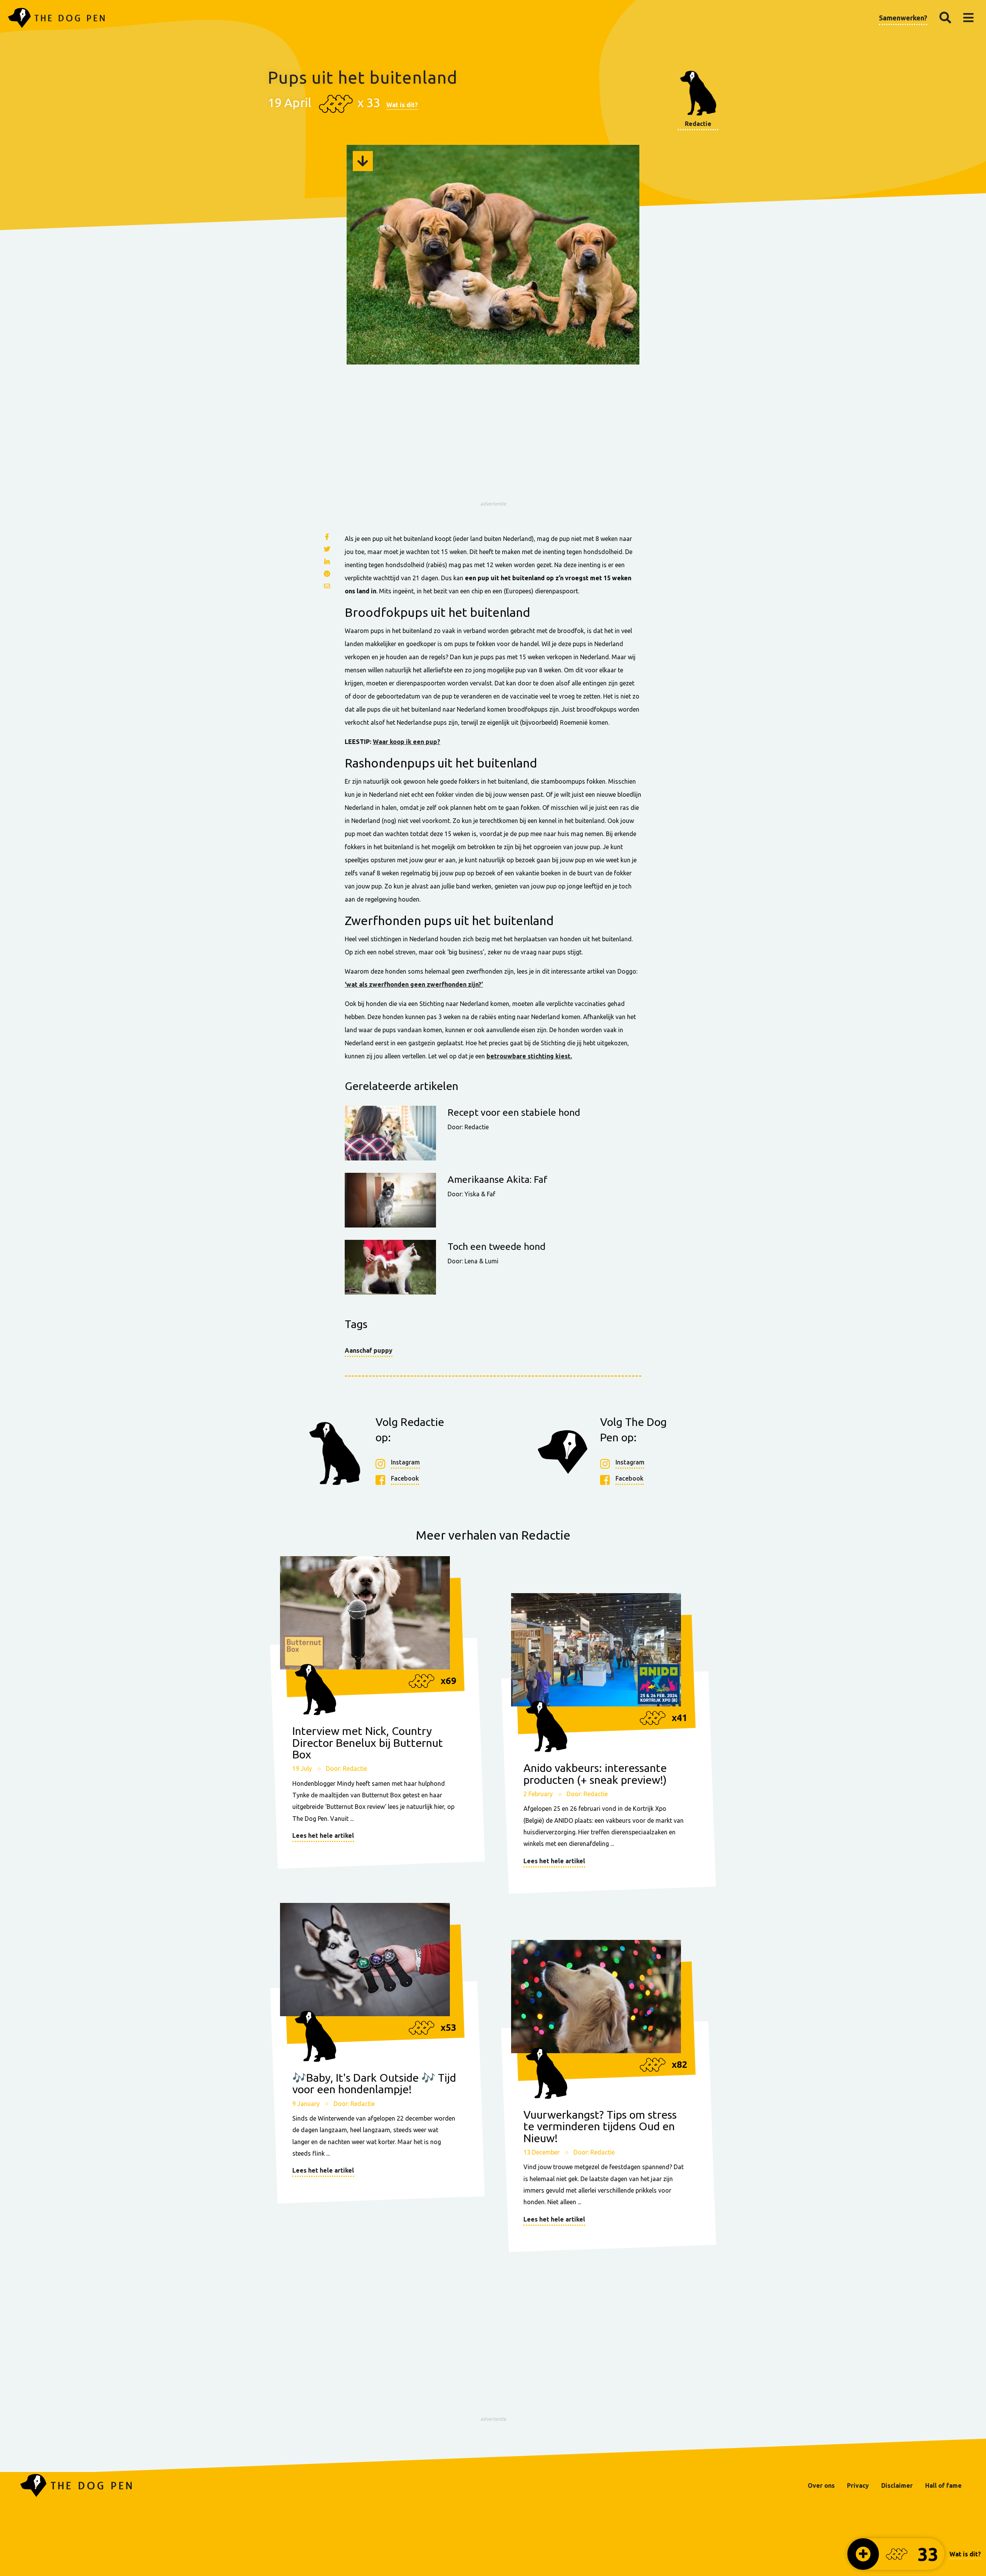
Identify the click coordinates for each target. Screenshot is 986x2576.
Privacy (858, 2485)
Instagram (405, 1462)
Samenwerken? (903, 18)
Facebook (405, 1478)
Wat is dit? (402, 105)
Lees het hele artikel (323, 1835)
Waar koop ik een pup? (407, 742)
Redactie (698, 124)
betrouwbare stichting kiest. (529, 1056)
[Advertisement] (493, 443)
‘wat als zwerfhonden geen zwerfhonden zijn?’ (414, 984)
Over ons (821, 2485)
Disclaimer (897, 2485)
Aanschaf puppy (369, 1350)
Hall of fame (943, 2485)
